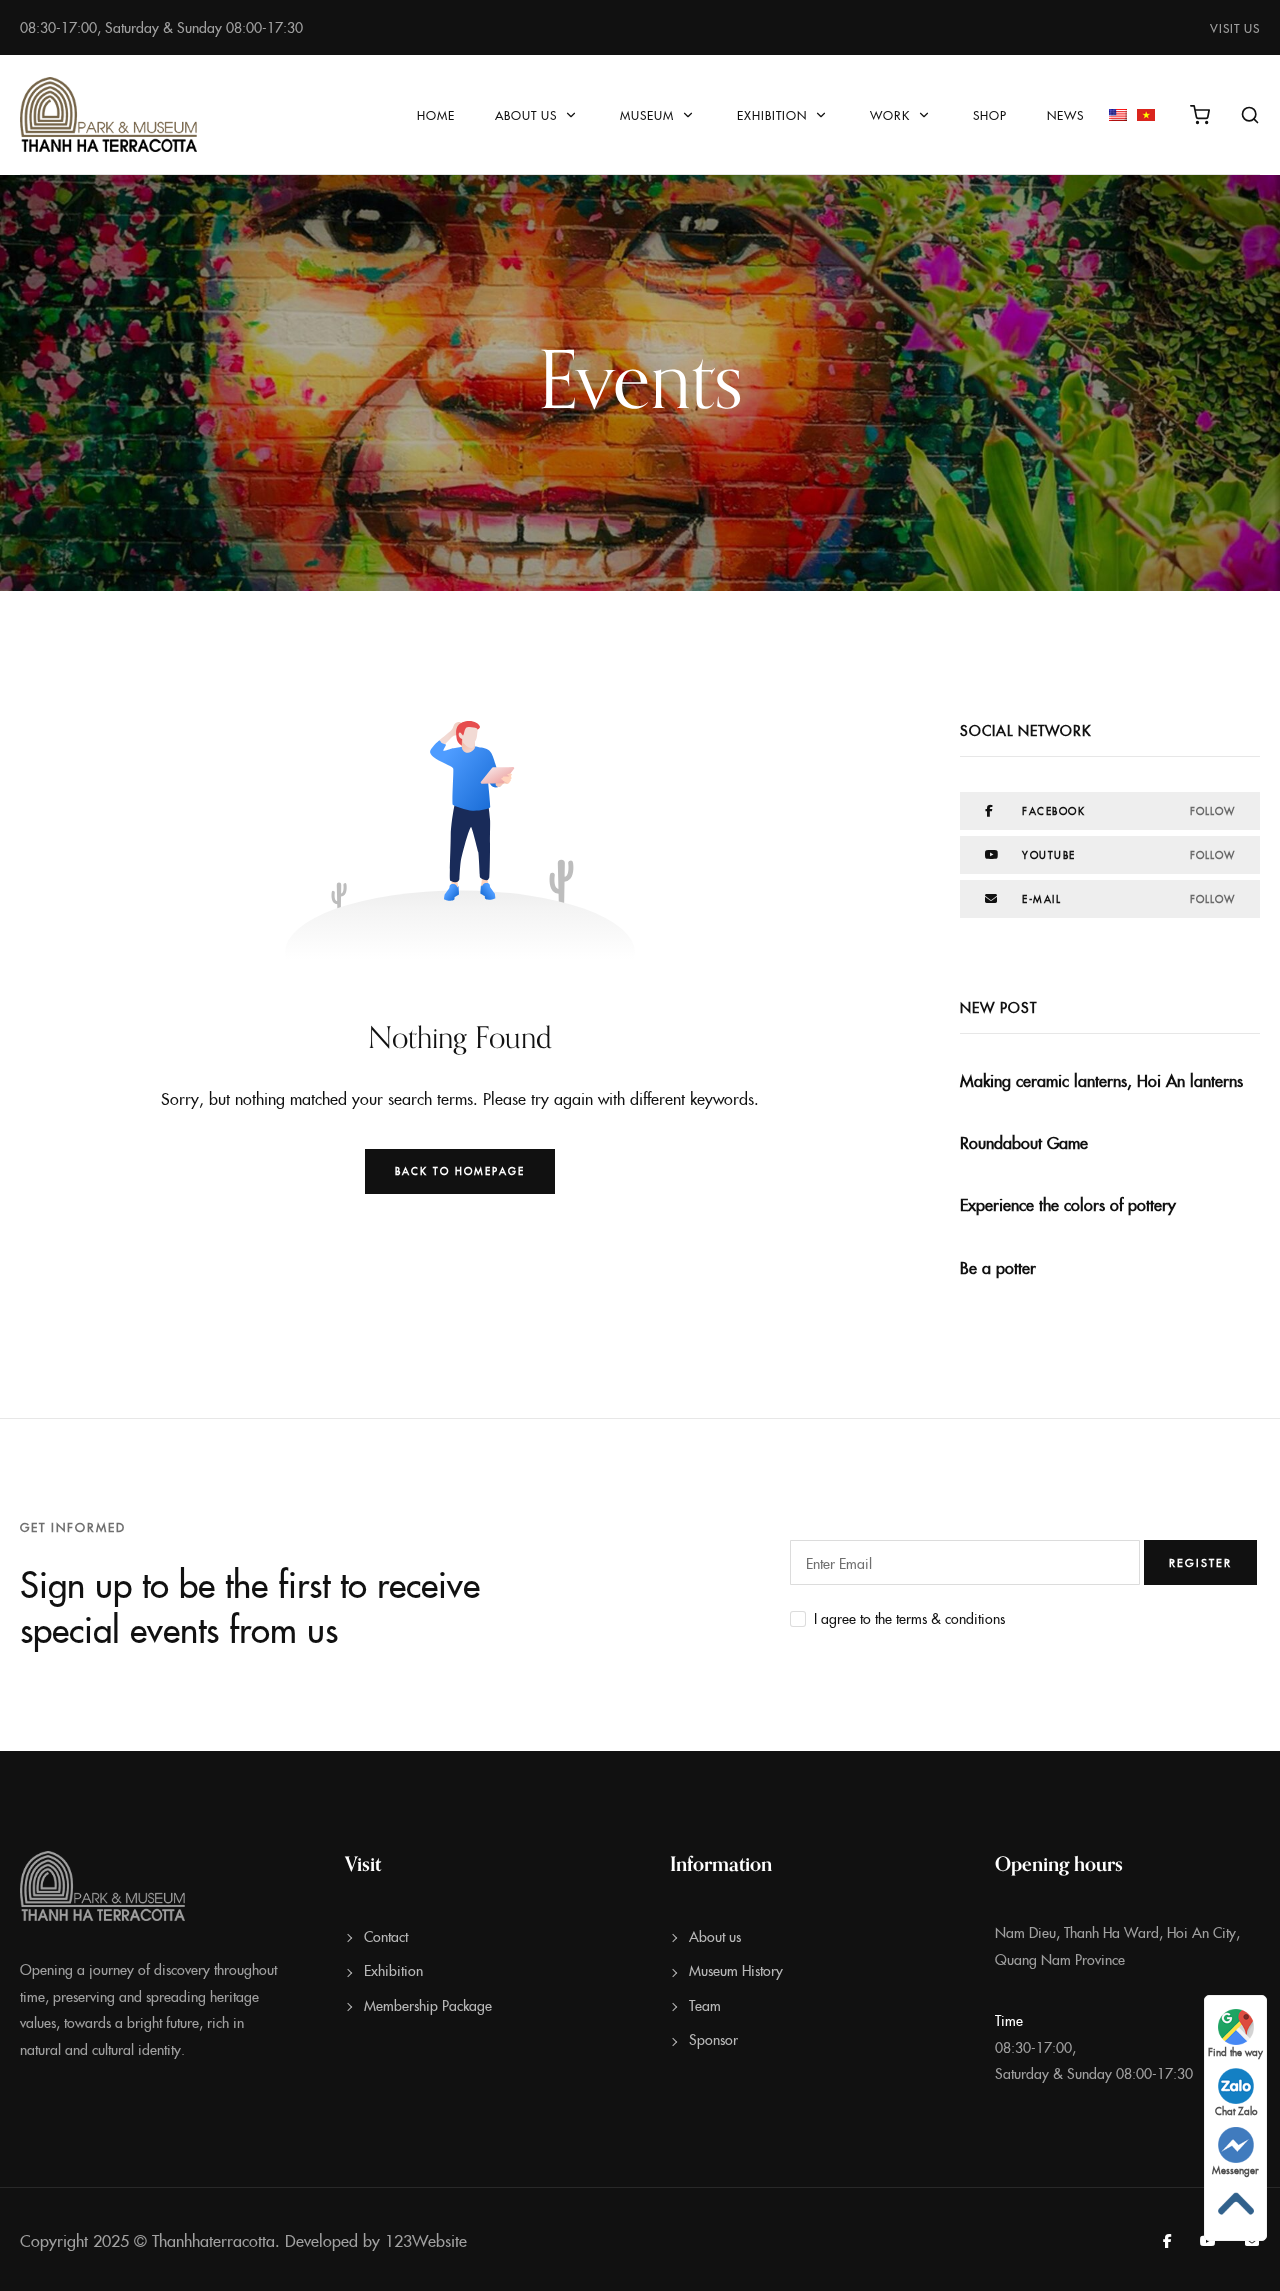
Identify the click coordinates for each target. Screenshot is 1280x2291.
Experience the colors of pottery (1068, 1204)
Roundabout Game (1024, 1142)
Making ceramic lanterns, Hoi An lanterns (1101, 1080)
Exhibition (772, 114)
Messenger (1235, 2170)
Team (705, 2005)
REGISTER (1200, 1562)
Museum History (736, 1970)
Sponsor (713, 2039)
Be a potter (998, 1267)
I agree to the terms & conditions (909, 1618)
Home (436, 114)
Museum (647, 114)
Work (890, 114)
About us (526, 114)
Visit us (1235, 27)
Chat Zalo (1236, 2111)
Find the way (1235, 2052)
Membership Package (428, 2005)
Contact (386, 1936)
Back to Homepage (460, 1171)
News (1065, 114)
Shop (990, 114)
